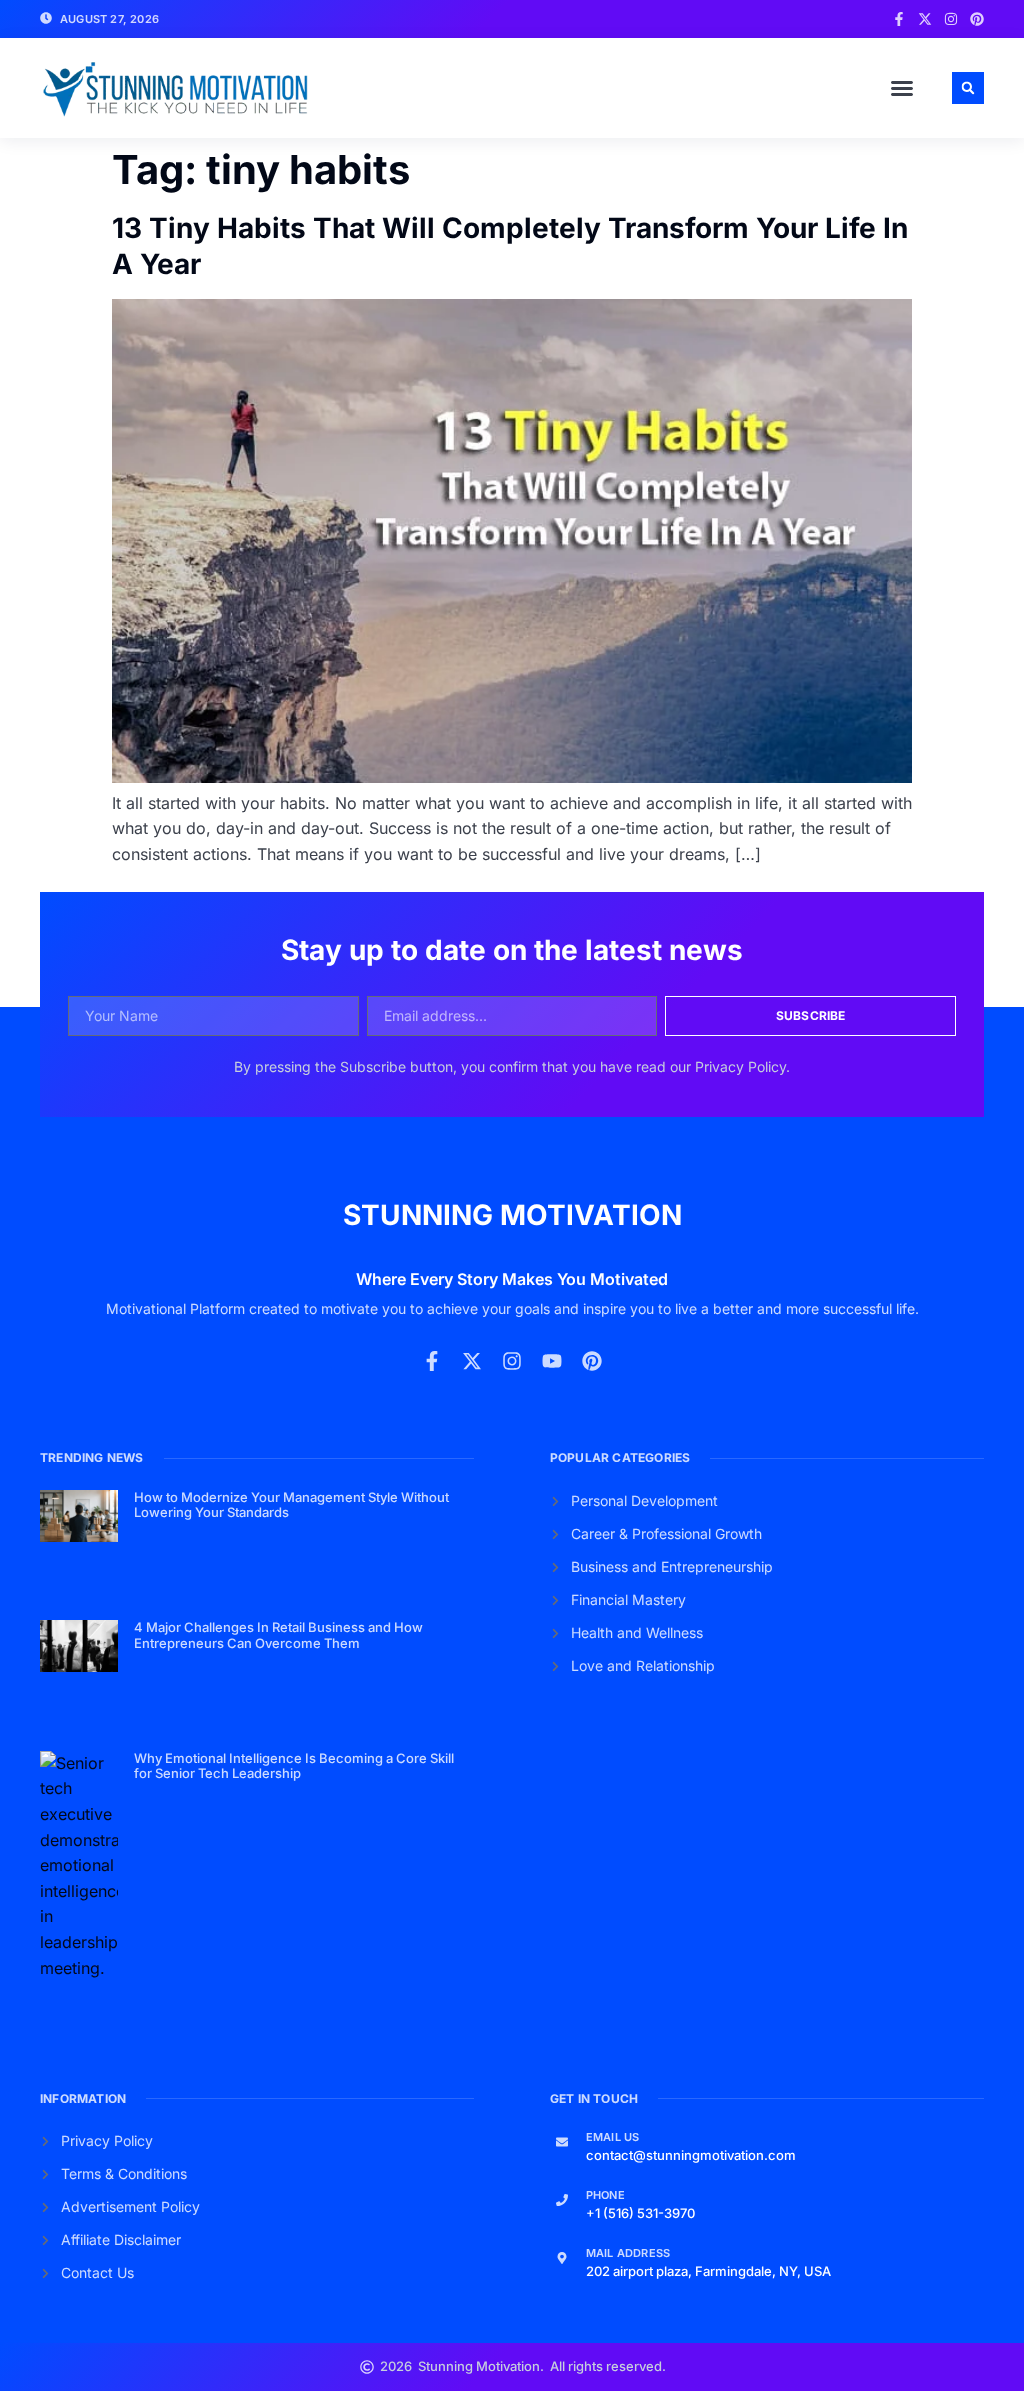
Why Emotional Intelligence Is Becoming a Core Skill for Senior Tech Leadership (294, 1766)
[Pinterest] (977, 19)
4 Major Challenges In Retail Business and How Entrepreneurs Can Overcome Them (278, 1635)
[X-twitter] (925, 19)
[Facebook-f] (899, 19)
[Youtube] (552, 1361)
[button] (902, 88)
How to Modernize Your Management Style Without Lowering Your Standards (291, 1505)
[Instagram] (951, 19)
